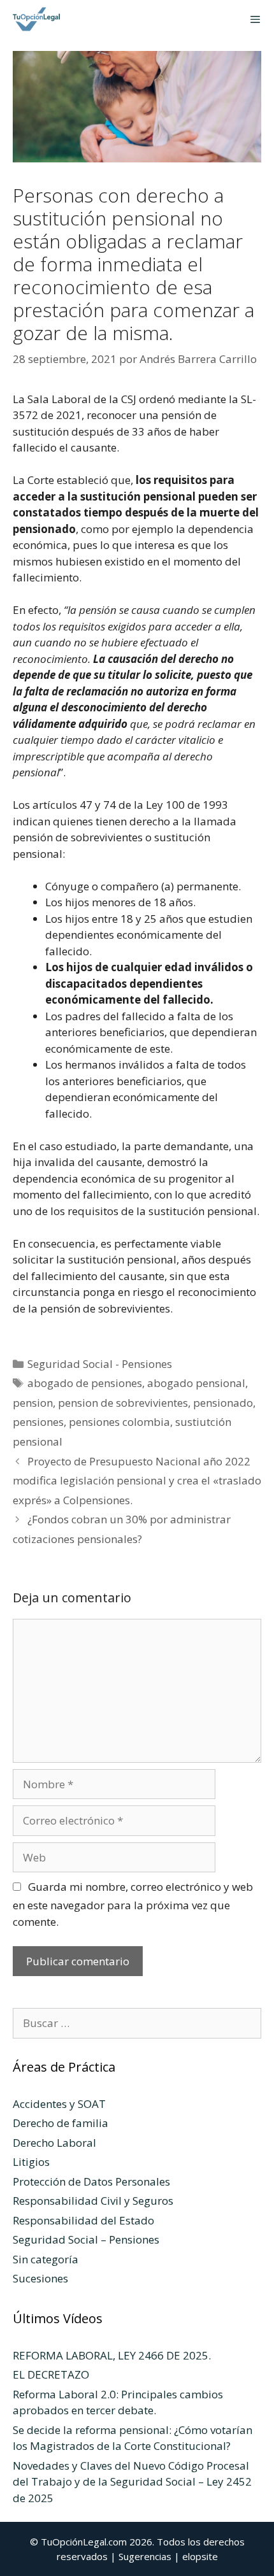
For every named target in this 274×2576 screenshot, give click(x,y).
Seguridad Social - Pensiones (100, 1364)
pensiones (38, 1422)
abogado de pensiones (85, 1383)
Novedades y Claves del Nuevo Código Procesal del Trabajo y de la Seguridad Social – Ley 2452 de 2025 (132, 2482)
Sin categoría (46, 2259)
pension (33, 1403)
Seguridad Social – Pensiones (86, 2239)
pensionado (223, 1403)
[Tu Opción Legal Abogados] (34, 19)
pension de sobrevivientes (123, 1403)
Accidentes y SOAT (59, 2104)
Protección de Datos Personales (91, 2181)
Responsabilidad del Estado (83, 2220)
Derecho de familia (61, 2123)
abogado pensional (196, 1383)
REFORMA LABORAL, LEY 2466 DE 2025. (112, 2355)
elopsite (200, 2556)
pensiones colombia (119, 1422)
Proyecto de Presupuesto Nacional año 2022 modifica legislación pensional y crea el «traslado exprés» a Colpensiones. (137, 1481)
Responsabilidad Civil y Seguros (93, 2201)
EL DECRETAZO (51, 2374)
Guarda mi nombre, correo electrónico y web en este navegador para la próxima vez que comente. (133, 1904)
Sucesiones (40, 2278)
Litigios (31, 2162)
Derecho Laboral (54, 2143)
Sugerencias (145, 2556)
